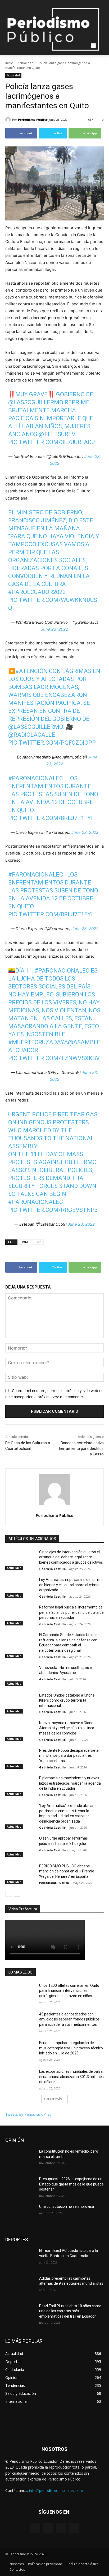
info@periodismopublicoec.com (56, 2490)
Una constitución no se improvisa (67, 2206)
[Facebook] (35, 2528)
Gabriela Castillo (52, 1569)
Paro (38, 1242)
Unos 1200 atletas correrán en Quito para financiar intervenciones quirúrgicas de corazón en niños (69, 1991)
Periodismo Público (33, 120)
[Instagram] (48, 2528)
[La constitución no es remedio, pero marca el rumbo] (20, 2159)
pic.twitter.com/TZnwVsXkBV (54, 1058)
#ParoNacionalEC (36, 778)
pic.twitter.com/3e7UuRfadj (52, 442)
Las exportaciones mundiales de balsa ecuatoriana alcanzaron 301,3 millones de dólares (71, 2077)
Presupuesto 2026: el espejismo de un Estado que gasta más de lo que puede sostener (71, 2184)
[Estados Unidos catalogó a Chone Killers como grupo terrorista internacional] (20, 1703)
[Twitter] (61, 2528)
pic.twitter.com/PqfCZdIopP (52, 743)
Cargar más (53, 2099)
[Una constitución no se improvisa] (20, 2214)
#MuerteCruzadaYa (38, 1042)
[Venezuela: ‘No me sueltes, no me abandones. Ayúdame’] (20, 1676)
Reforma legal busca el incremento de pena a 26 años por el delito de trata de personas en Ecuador (71, 1612)
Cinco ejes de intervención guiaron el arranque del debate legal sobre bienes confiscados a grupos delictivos (71, 1557)
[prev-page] (9, 1893)
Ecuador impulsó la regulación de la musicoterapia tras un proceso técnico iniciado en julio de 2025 (71, 2048)
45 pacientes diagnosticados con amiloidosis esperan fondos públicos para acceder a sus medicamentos (69, 2019)
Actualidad (26, 63)
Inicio (9, 63)
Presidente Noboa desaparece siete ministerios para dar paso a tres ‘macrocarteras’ (69, 1756)
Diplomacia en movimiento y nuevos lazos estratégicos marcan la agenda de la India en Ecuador (70, 1783)
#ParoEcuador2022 (37, 592)
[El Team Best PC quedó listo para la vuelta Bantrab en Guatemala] (20, 2258)
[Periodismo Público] (9, 120)
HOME (25, 1242)
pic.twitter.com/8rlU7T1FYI (50, 818)
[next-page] (17, 1893)
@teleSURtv (57, 434)
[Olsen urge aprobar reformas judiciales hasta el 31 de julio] (20, 1846)
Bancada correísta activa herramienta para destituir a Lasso (81, 1449)
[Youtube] (74, 2528)
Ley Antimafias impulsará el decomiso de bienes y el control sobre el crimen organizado (71, 1585)
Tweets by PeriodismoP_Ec (28, 2114)
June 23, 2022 (54, 629)
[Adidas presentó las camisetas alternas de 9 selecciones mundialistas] (20, 2286)
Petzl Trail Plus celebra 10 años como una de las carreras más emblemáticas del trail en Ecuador (70, 2311)
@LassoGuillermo (36, 402)
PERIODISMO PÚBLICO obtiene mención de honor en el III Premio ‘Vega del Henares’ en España (67, 1871)
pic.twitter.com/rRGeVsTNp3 (53, 1210)
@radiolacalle (32, 735)
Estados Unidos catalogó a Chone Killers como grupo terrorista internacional (67, 1700)
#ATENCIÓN (31, 671)
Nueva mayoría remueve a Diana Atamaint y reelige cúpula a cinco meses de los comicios (67, 1728)
